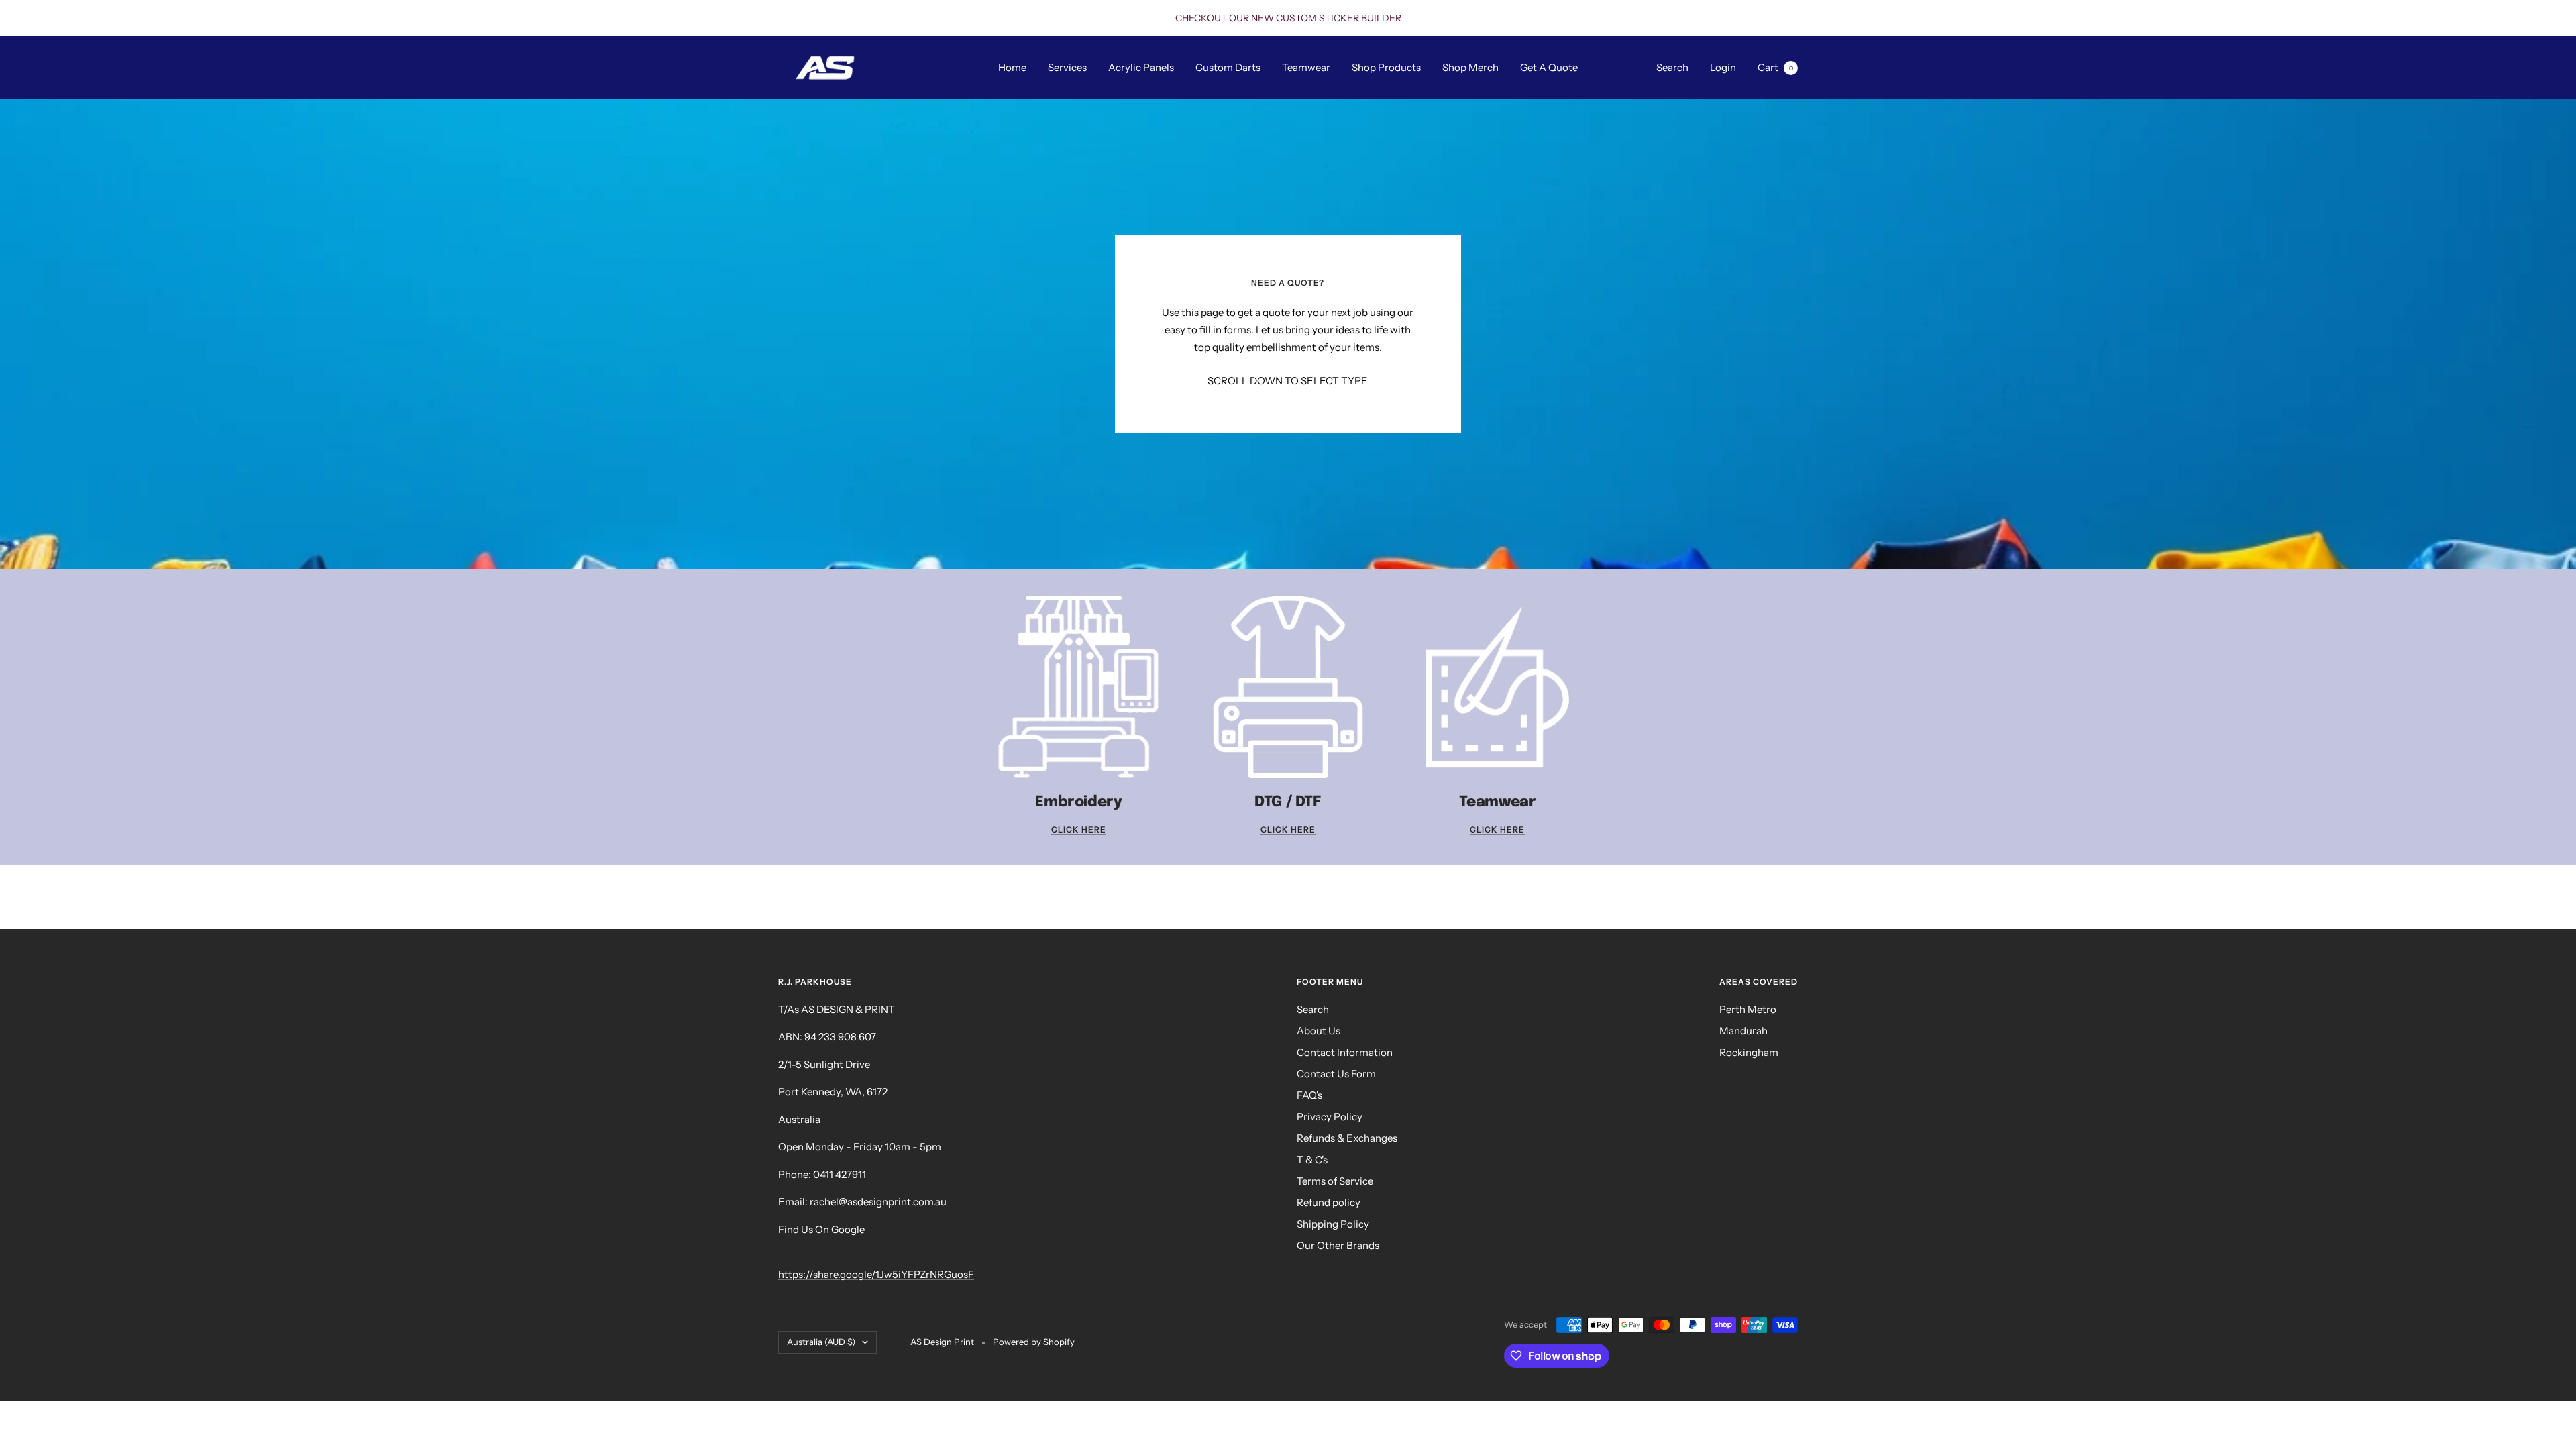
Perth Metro (1748, 1009)
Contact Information (1345, 1052)
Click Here (1079, 829)
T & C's (1312, 1160)
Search (1672, 67)
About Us (1319, 1031)
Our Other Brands (1338, 1245)
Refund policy (1329, 1202)
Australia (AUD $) (821, 1342)
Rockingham (1749, 1052)
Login (1723, 67)
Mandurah (1743, 1031)
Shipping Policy (1333, 1224)
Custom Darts (1228, 67)
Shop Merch (1470, 67)
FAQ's (1309, 1095)
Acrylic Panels (1141, 67)
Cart (1775, 67)
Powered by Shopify (1034, 1342)
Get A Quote (1549, 67)
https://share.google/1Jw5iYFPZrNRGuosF (876, 1274)
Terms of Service (1335, 1181)
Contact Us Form (1336, 1074)
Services (1067, 67)
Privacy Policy (1330, 1117)
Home (1012, 67)
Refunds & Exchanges (1347, 1138)
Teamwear (1306, 67)
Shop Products (1386, 67)
